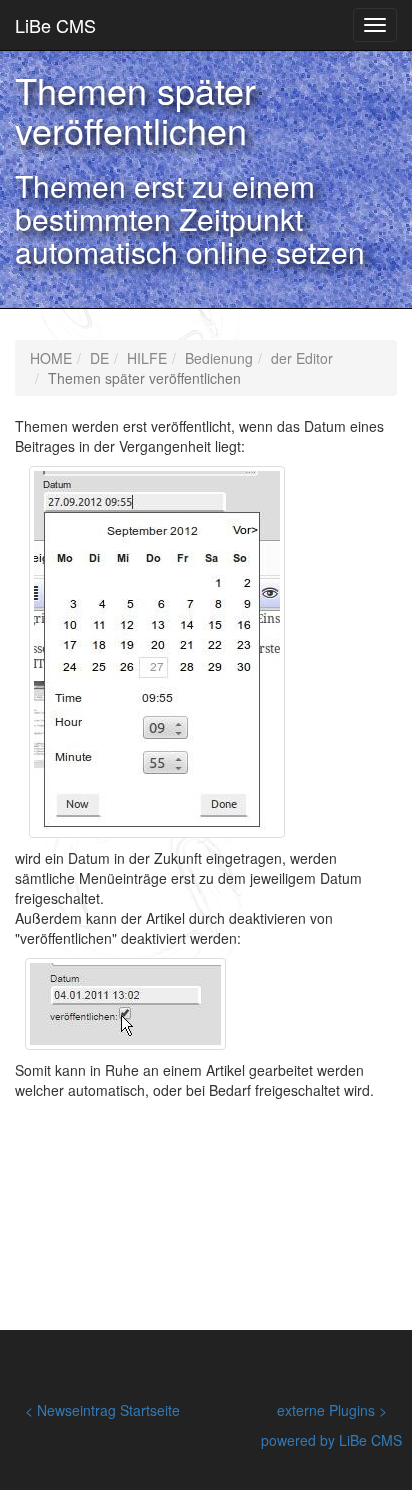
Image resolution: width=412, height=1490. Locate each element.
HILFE (147, 358)
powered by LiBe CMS (331, 1440)
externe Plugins (326, 1410)
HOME (51, 358)
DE (99, 358)
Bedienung (219, 358)
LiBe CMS (55, 25)
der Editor (302, 358)
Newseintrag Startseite (108, 1410)
